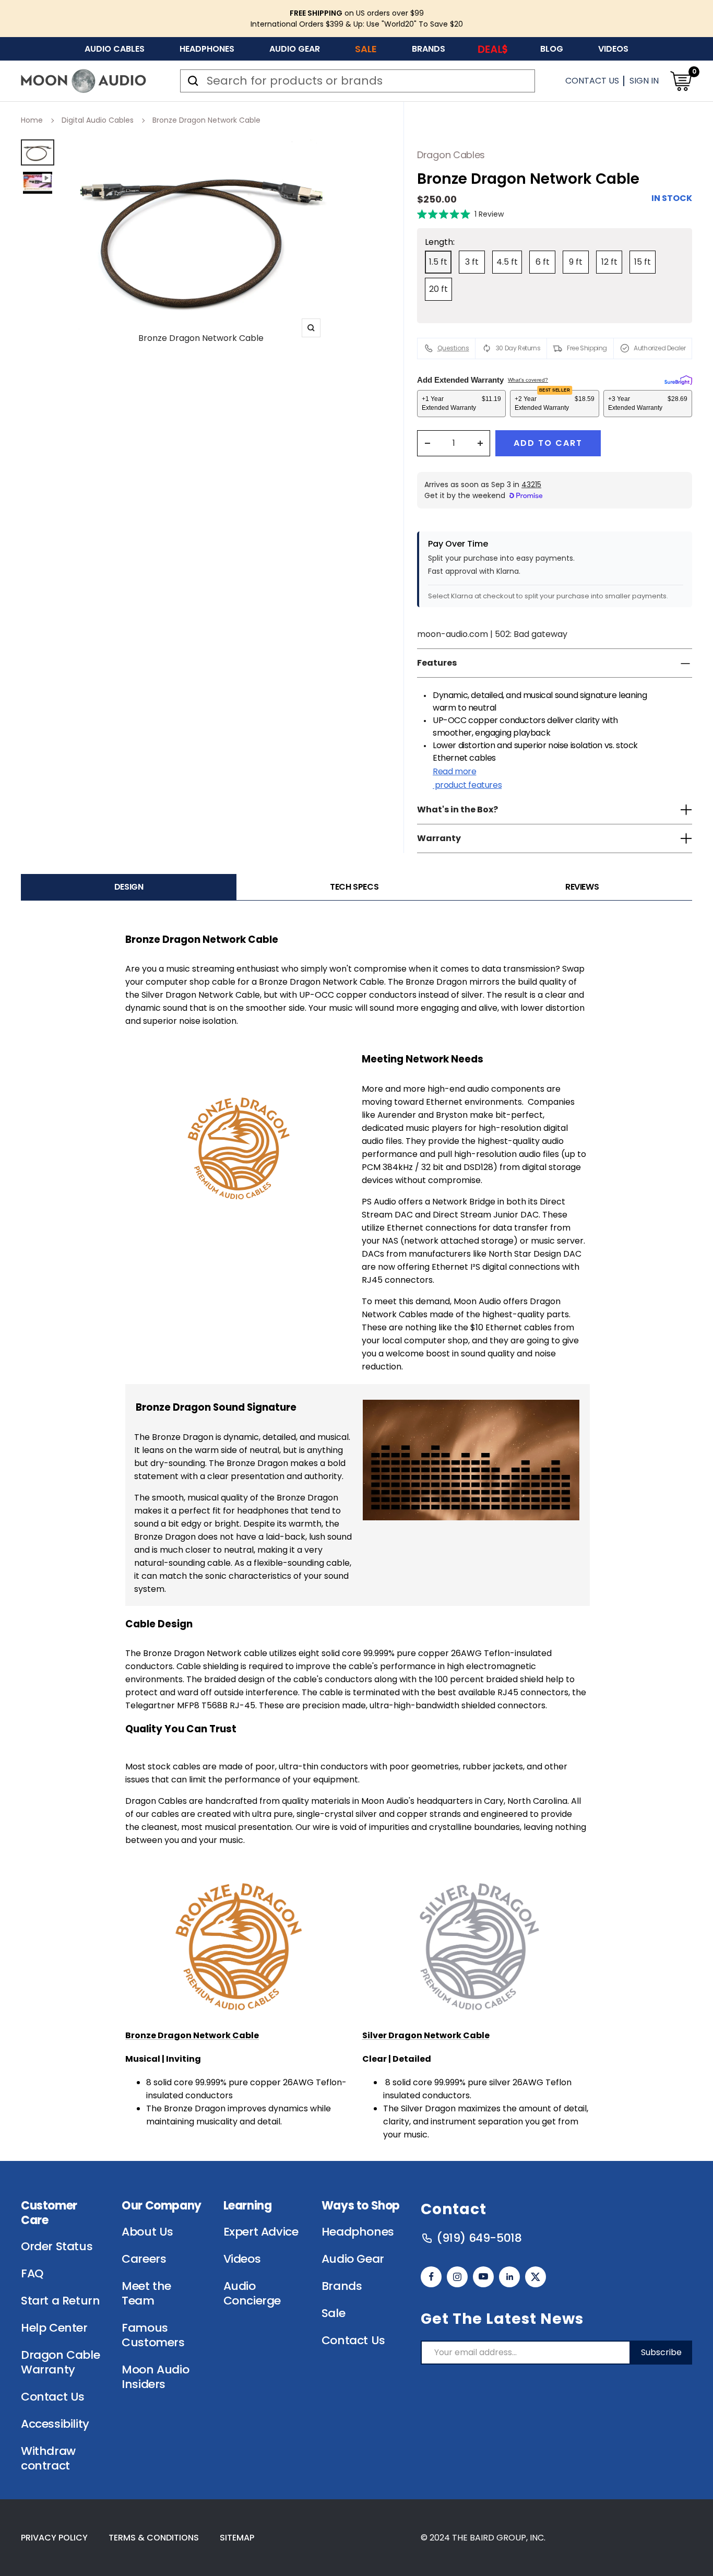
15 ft (643, 262)
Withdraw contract (48, 2459)
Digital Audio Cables (98, 120)
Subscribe (661, 2352)
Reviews (582, 887)
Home (32, 120)
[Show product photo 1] (38, 152)
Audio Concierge (252, 2294)
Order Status (57, 2247)
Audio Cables (115, 49)
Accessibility (55, 2424)
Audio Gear (295, 49)
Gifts (493, 49)
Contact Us (592, 81)
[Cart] (681, 81)
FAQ (32, 2274)
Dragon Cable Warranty (60, 2362)
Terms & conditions (154, 2538)
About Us (147, 2232)
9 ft (576, 262)
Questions (453, 348)
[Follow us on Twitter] (536, 2277)
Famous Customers (153, 2335)
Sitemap (237, 2538)
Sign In (644, 81)
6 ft (543, 262)
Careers (144, 2259)
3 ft (472, 262)
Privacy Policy (54, 2538)
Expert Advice (261, 2232)
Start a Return (60, 2301)
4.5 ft (507, 262)
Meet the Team (146, 2294)
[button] (460, 214)
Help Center (54, 2328)
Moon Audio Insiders (155, 2377)
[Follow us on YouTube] (483, 2277)
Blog (552, 49)
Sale (366, 49)
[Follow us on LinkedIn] (509, 2277)
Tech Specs (354, 887)
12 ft (609, 262)
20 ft (438, 289)
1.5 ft (438, 262)
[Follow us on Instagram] (457, 2277)
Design (129, 887)
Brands (429, 49)
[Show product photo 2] (38, 183)
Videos (613, 49)
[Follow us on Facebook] (431, 2277)
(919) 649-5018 (479, 2238)
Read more (467, 778)
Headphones (207, 49)
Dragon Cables (451, 155)
